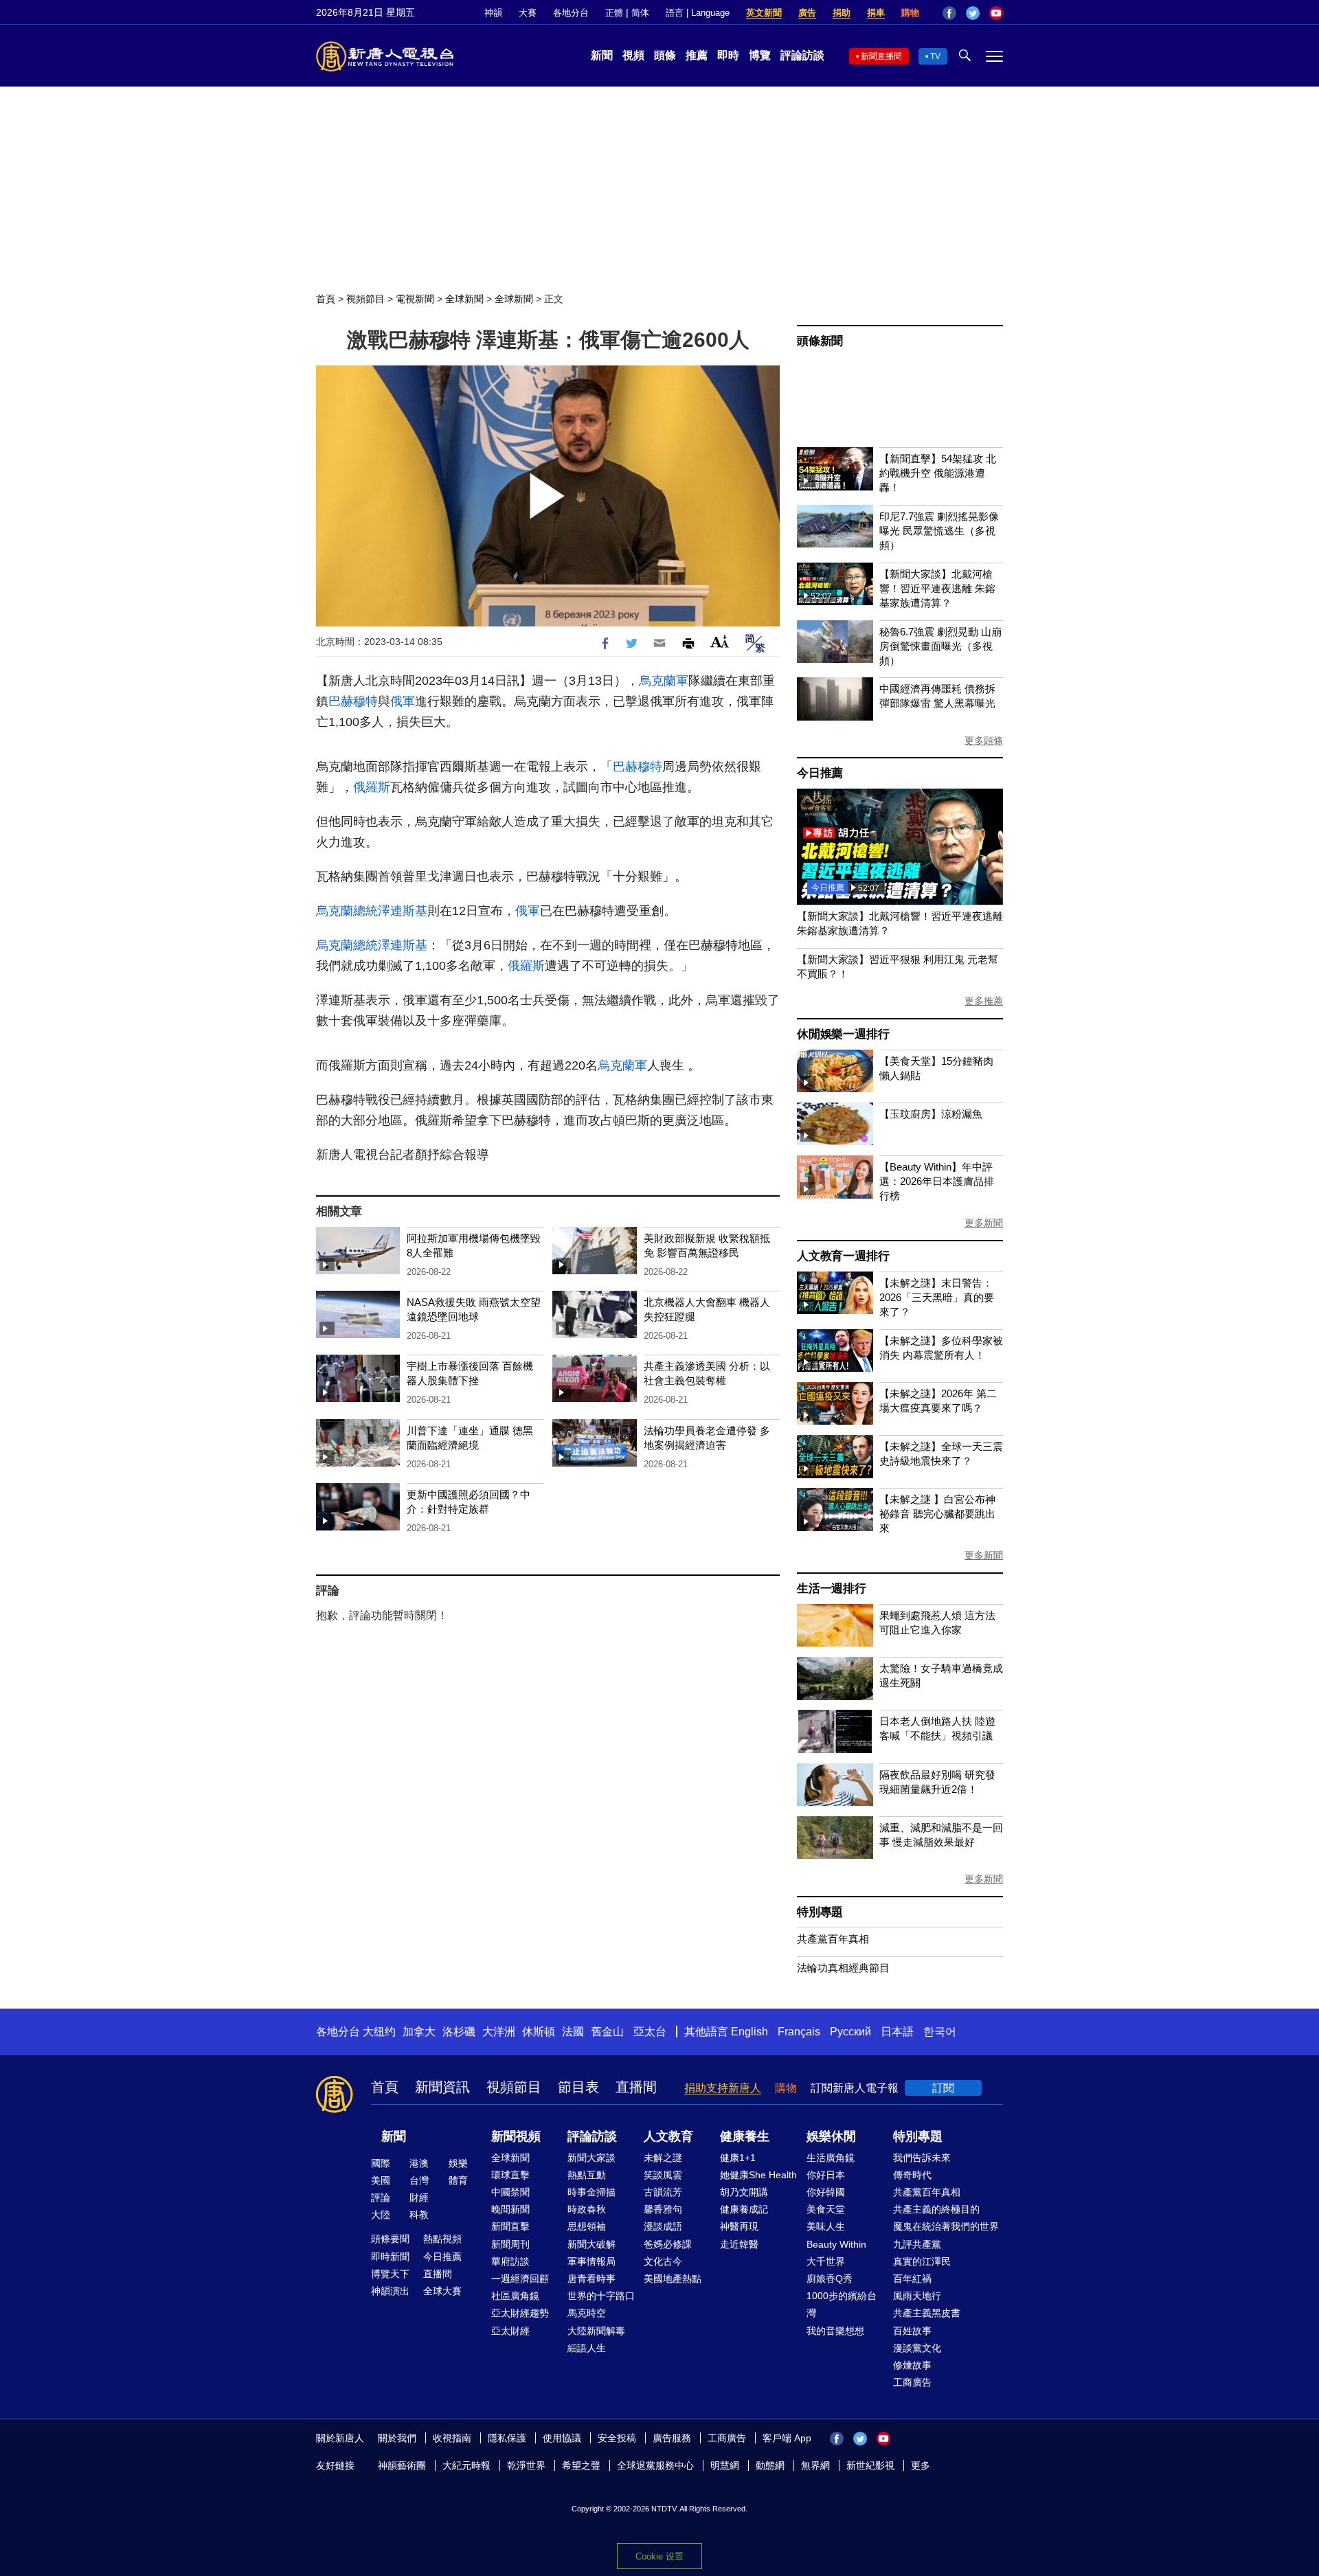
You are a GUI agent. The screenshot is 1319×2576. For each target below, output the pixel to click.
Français (799, 2032)
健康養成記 (744, 2209)
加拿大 (419, 2032)
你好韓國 (826, 2192)
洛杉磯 (459, 2032)
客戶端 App (787, 2438)
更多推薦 (984, 1001)
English (749, 2032)
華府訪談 (510, 2261)
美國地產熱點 (673, 2279)
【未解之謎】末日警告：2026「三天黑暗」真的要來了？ (937, 1297)
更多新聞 (984, 1223)
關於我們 (397, 2438)
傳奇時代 (912, 2175)
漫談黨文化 (917, 2348)
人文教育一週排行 (843, 1256)
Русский (850, 2032)
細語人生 (587, 2348)
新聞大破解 (591, 2244)
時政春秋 (587, 2209)
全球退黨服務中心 (655, 2465)
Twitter (973, 13)
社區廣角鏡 (515, 2296)
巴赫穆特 (353, 701)
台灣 (419, 2180)
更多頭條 (984, 741)
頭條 (665, 55)
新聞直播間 (881, 56)
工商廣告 (912, 2382)
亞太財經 (510, 2331)
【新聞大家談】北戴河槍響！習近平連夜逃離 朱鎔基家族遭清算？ (937, 588)
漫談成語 (663, 2226)
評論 (381, 2197)
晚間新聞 (510, 2209)
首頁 (326, 299)
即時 (728, 55)
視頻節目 (365, 299)
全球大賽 (442, 2291)
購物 (910, 13)
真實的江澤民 (922, 2261)
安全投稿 (617, 2438)
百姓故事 (912, 2331)
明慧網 (725, 2465)
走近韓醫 (739, 2244)
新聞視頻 (516, 2136)
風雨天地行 (917, 2296)
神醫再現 (739, 2226)
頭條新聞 (820, 341)
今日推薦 (820, 773)
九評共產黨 (917, 2244)
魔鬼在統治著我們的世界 (946, 2226)
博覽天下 (390, 2274)
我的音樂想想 (835, 2331)
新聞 (602, 55)
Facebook (949, 13)
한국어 (940, 2032)
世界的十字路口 (601, 2296)
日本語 (897, 2032)
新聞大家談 (591, 2158)
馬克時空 (587, 2313)
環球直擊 (510, 2175)
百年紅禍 (912, 2279)
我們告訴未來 (922, 2158)
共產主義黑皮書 (927, 2313)
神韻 (493, 13)
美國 (381, 2180)
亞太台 (650, 2032)
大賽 (528, 13)
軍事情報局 (591, 2261)
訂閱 (943, 2088)
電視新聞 (415, 299)
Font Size (720, 641)
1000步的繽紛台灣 (842, 2304)
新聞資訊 (442, 2087)
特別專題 (820, 1912)
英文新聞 (764, 13)
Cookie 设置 (659, 2556)
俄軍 (403, 701)
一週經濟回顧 (520, 2279)
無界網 (815, 2465)
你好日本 (826, 2175)
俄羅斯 (372, 787)
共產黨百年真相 (833, 1939)
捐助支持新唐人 (723, 2088)
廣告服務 (672, 2438)
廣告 (807, 13)
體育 (458, 2180)
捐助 (842, 13)
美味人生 (826, 2226)
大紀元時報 (466, 2465)
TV (935, 56)
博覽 (760, 55)
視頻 (633, 55)
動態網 (770, 2465)
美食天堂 (826, 2209)
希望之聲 (581, 2465)
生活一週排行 (832, 1589)
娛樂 (458, 2163)
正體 (614, 13)
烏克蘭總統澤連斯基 (372, 911)
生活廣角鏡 (831, 2158)
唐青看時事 (591, 2279)
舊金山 (607, 2032)
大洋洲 (499, 2032)
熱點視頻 (442, 2239)
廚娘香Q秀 (830, 2279)
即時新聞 (390, 2257)
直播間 (636, 2087)
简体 (640, 13)
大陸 (381, 2215)
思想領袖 (587, 2226)
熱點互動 (587, 2175)
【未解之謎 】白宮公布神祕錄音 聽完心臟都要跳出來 (937, 1514)
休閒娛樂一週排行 (843, 1034)
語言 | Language (698, 13)
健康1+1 (738, 2158)
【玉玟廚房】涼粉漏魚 (931, 1114)
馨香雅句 (663, 2209)
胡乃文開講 (744, 2192)
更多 (921, 2465)
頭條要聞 (390, 2239)
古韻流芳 (663, 2192)
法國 (573, 2032)
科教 (419, 2215)
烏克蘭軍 (664, 681)
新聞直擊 (510, 2226)
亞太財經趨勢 (520, 2313)
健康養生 (745, 2136)
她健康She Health (758, 2175)
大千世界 (826, 2261)
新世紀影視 (870, 2465)
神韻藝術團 (402, 2465)
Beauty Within (836, 2244)
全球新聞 (464, 299)
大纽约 (379, 2032)
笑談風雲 (663, 2175)
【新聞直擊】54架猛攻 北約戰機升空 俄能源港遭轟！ (938, 473)
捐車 (876, 13)
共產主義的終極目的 (936, 2209)
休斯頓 (539, 2032)
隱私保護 (507, 2438)
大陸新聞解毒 (596, 2331)
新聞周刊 (510, 2244)
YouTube (996, 13)
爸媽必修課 (668, 2244)
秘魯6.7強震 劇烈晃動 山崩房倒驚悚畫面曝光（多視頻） (940, 646)
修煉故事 (912, 2365)
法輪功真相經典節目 (843, 1968)
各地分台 (571, 13)
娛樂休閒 (831, 2136)
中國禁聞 (510, 2192)
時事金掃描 (591, 2192)
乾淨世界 (526, 2465)
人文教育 (668, 2136)
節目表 (578, 2087)
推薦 (697, 55)
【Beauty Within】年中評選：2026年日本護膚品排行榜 (937, 1181)
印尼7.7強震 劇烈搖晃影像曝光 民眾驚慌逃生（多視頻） (939, 531)
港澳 (419, 2163)
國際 (381, 2163)
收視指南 (452, 2438)
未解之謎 (663, 2158)
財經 (419, 2197)
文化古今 (663, 2261)
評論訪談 (802, 55)
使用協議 (562, 2438)
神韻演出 (390, 2291)
